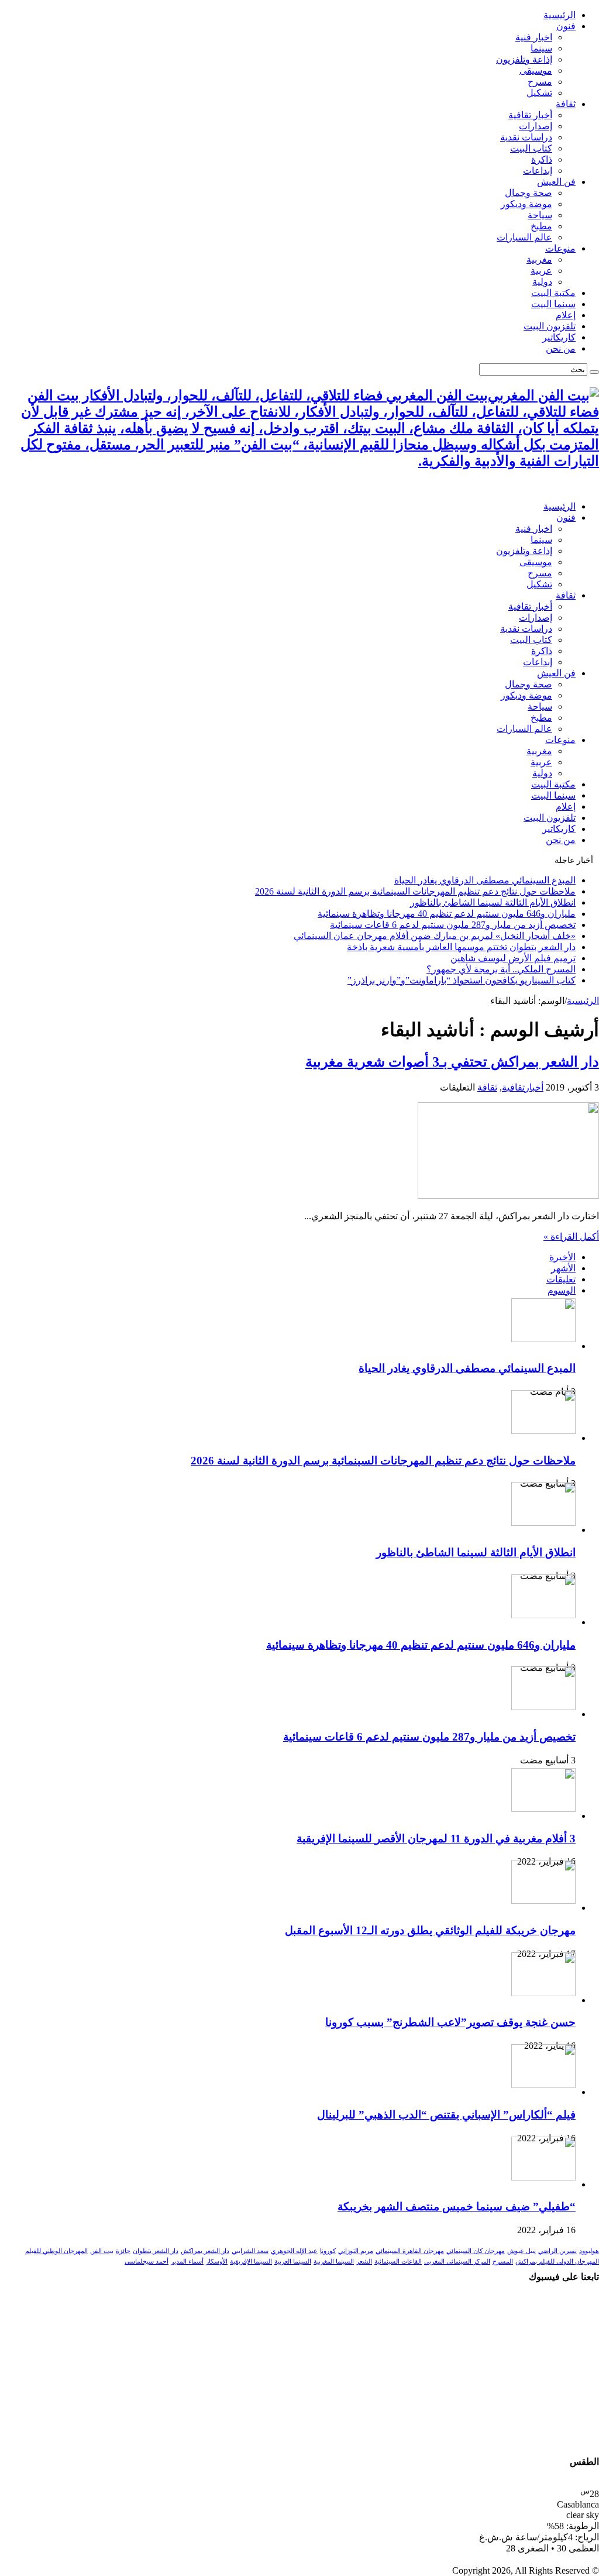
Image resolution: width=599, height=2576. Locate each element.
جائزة (123, 2251)
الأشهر (563, 1268)
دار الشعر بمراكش (205, 2251)
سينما (541, 48)
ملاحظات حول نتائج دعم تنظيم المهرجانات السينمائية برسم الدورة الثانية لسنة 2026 (415, 891)
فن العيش (556, 182)
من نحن (561, 348)
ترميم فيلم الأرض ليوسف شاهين (513, 958)
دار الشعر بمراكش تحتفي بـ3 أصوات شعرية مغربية (452, 1062)
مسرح (540, 82)
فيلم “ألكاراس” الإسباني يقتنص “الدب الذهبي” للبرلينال (446, 2115)
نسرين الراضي (557, 2251)
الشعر (364, 2262)
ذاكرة (542, 159)
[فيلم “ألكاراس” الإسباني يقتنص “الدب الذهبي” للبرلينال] (543, 2085)
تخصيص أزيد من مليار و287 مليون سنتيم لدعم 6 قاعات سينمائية (453, 925)
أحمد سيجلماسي (147, 2262)
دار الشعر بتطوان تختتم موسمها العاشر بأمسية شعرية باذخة (461, 947)
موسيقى (536, 70)
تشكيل (539, 93)
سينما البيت (553, 304)
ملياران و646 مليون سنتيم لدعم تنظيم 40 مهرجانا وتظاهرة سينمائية (447, 914)
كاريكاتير (559, 337)
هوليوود (589, 2251)
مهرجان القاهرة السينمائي (410, 2251)
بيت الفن (102, 2251)
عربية (541, 271)
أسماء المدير (187, 2262)
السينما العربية (293, 2262)
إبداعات (538, 171)
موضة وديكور (526, 204)
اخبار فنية (534, 37)
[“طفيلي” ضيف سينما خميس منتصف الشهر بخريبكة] (543, 2177)
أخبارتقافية (523, 1087)
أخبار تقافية (530, 115)
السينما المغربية (334, 2262)
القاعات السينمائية (398, 2262)
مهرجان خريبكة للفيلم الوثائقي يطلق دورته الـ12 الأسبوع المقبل (430, 1930)
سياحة (540, 215)
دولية (542, 282)
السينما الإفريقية (251, 2262)
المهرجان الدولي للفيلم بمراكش (557, 2262)
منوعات (560, 248)
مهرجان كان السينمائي (476, 2251)
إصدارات (536, 126)
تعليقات (561, 1279)
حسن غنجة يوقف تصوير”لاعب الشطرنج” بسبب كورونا (450, 2022)
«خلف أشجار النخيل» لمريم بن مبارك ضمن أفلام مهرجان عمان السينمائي (435, 936)
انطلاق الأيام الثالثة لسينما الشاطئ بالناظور (493, 902)
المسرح (503, 2262)
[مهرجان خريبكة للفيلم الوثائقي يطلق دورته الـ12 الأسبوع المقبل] (543, 1901)
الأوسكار (217, 2262)
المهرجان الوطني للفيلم (56, 2251)
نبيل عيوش (521, 2251)
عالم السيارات (524, 237)
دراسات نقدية (526, 137)
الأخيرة (562, 1257)
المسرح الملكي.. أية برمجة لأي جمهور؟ (501, 969)
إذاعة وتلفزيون (524, 59)
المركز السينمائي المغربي (457, 2262)
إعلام (566, 315)
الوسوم (562, 1290)
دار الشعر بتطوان (156, 2251)
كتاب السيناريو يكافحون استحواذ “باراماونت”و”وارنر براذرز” (462, 980)
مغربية (539, 259)
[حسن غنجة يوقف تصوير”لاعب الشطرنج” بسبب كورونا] (543, 1993)
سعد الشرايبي (250, 2251)
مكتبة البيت (553, 293)
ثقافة (566, 104)
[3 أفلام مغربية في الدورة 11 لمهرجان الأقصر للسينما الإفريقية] (543, 1809)
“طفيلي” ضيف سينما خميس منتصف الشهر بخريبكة (457, 2207)
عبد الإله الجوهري (294, 2251)
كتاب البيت (531, 148)
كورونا (328, 2251)
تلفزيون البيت (550, 326)
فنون (566, 26)
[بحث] (594, 372)
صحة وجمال (529, 193)
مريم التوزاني (356, 2251)
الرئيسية (560, 15)
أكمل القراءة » (571, 1237)
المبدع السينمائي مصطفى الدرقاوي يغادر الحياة (485, 880)
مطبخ (541, 226)
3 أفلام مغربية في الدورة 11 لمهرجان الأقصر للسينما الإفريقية (436, 1839)
